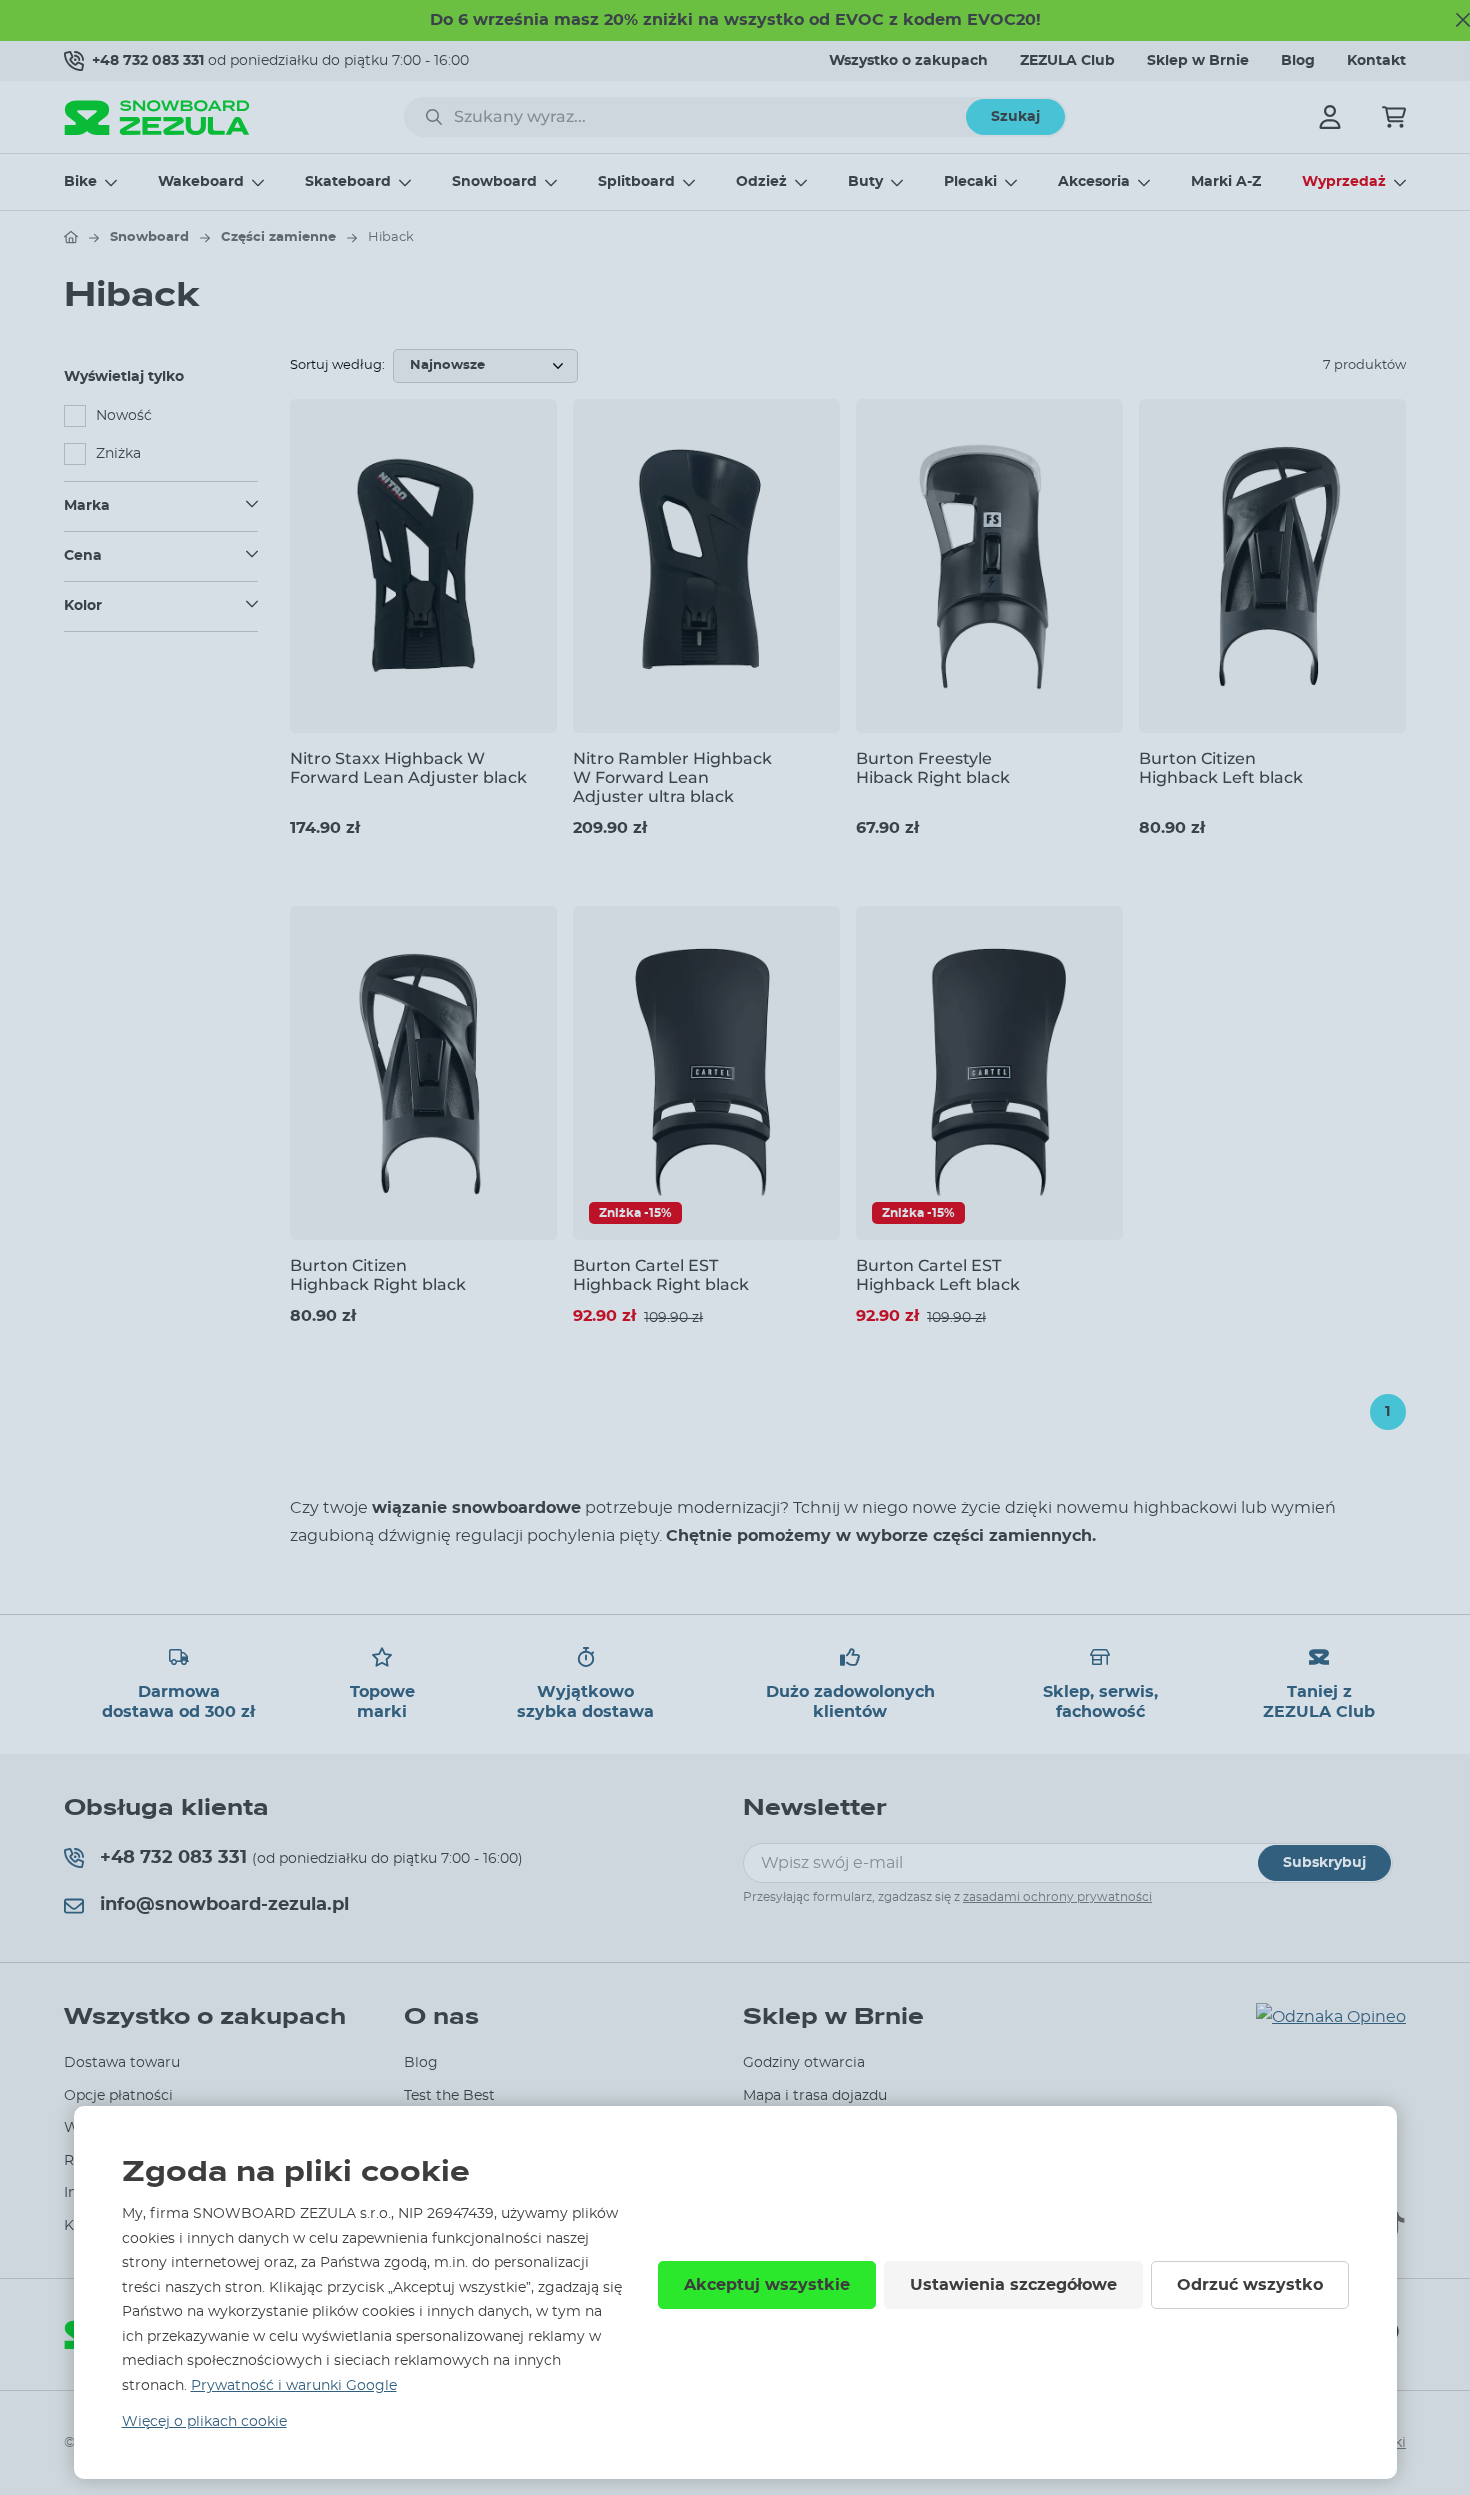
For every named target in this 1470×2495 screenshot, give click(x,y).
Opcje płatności (118, 2096)
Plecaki (970, 182)
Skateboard (348, 182)
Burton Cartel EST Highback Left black (938, 1275)
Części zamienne (278, 237)
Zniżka (118, 454)
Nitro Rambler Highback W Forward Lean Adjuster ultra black (672, 777)
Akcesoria (1094, 182)
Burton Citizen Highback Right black (378, 1275)
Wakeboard (201, 182)
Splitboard (636, 182)
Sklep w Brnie (1198, 61)
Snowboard (494, 182)
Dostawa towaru (122, 2063)
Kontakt (1376, 61)
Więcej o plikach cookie (204, 2422)
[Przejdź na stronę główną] (71, 237)
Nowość (124, 416)
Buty (865, 182)
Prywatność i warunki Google (294, 2386)
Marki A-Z (1226, 182)
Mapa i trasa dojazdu (815, 2096)
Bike (80, 182)
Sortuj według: (337, 365)
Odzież (761, 182)
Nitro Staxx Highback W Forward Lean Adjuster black (408, 768)
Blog (1298, 61)
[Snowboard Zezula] (157, 117)
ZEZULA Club (1067, 61)
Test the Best (449, 2096)
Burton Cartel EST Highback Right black (661, 1275)
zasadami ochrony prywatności (1057, 1897)
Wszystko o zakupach (908, 61)
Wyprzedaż (1344, 182)
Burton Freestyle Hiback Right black (933, 768)
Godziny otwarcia (804, 2063)
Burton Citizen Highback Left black (1221, 768)
